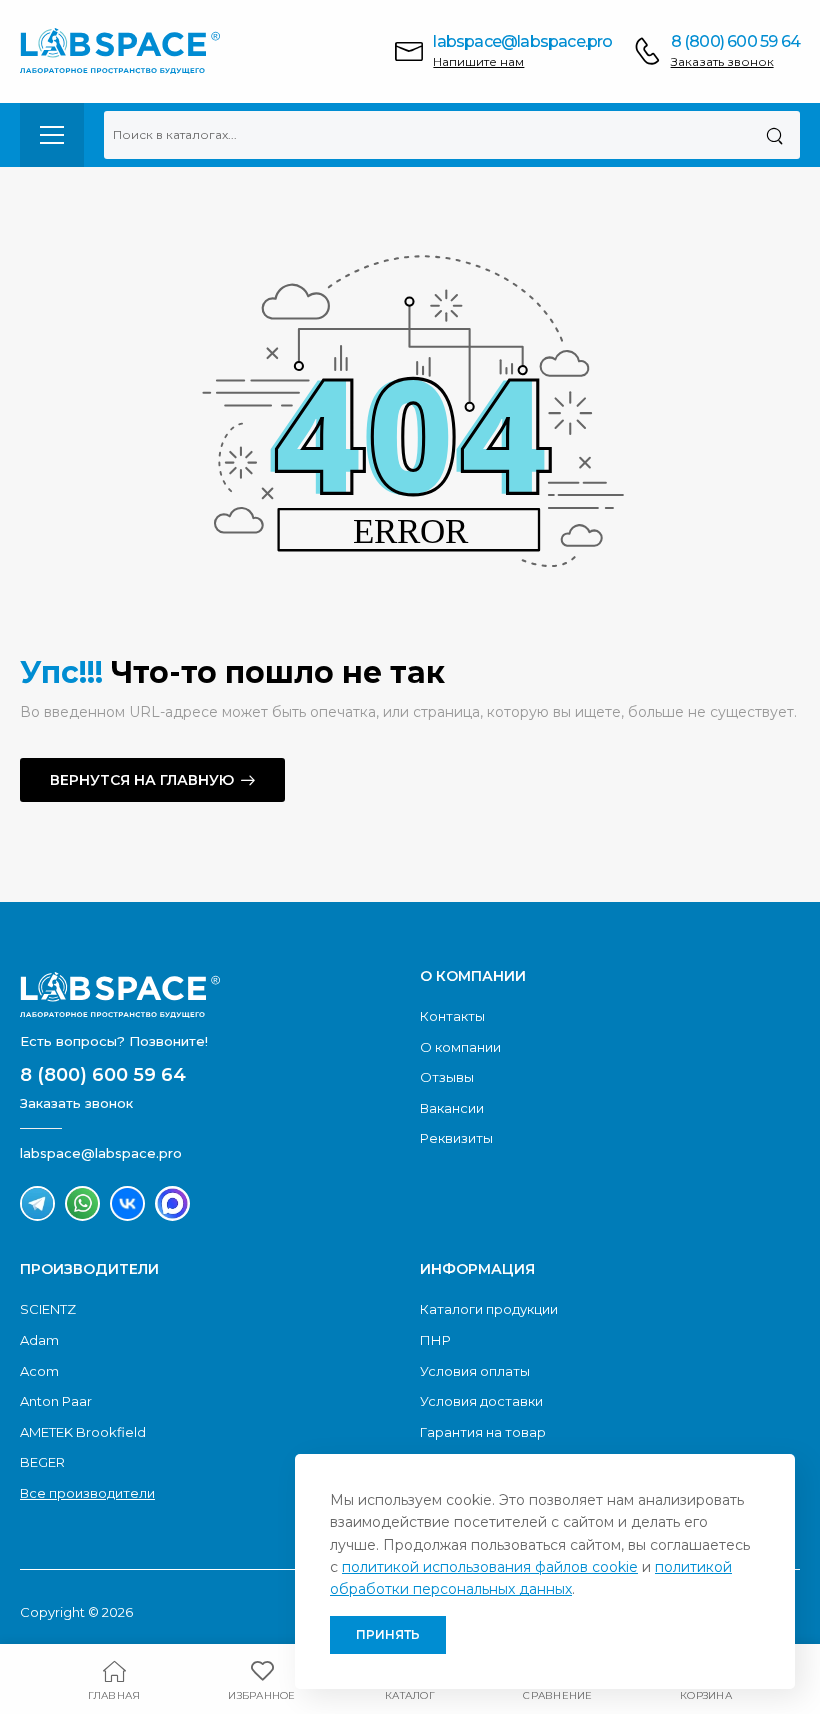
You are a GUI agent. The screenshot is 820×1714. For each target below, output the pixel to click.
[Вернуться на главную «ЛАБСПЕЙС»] (210, 995)
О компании (460, 1047)
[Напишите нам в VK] (127, 1203)
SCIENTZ (48, 1309)
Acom (39, 1371)
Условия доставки (481, 1401)
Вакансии (452, 1108)
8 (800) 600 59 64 (735, 41)
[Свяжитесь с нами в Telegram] (37, 1203)
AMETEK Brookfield (83, 1432)
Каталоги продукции (489, 1309)
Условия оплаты (475, 1371)
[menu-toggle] (52, 135)
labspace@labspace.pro (522, 41)
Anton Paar (56, 1401)
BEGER (42, 1462)
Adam (39, 1340)
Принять (388, 1634)
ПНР (435, 1340)
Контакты (452, 1016)
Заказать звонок (722, 61)
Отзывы (447, 1077)
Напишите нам (478, 61)
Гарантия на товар (483, 1432)
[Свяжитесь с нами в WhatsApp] (82, 1203)
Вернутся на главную (142, 780)
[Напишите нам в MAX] (172, 1203)
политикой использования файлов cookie (490, 1567)
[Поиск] (774, 135)
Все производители (87, 1493)
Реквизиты (456, 1138)
